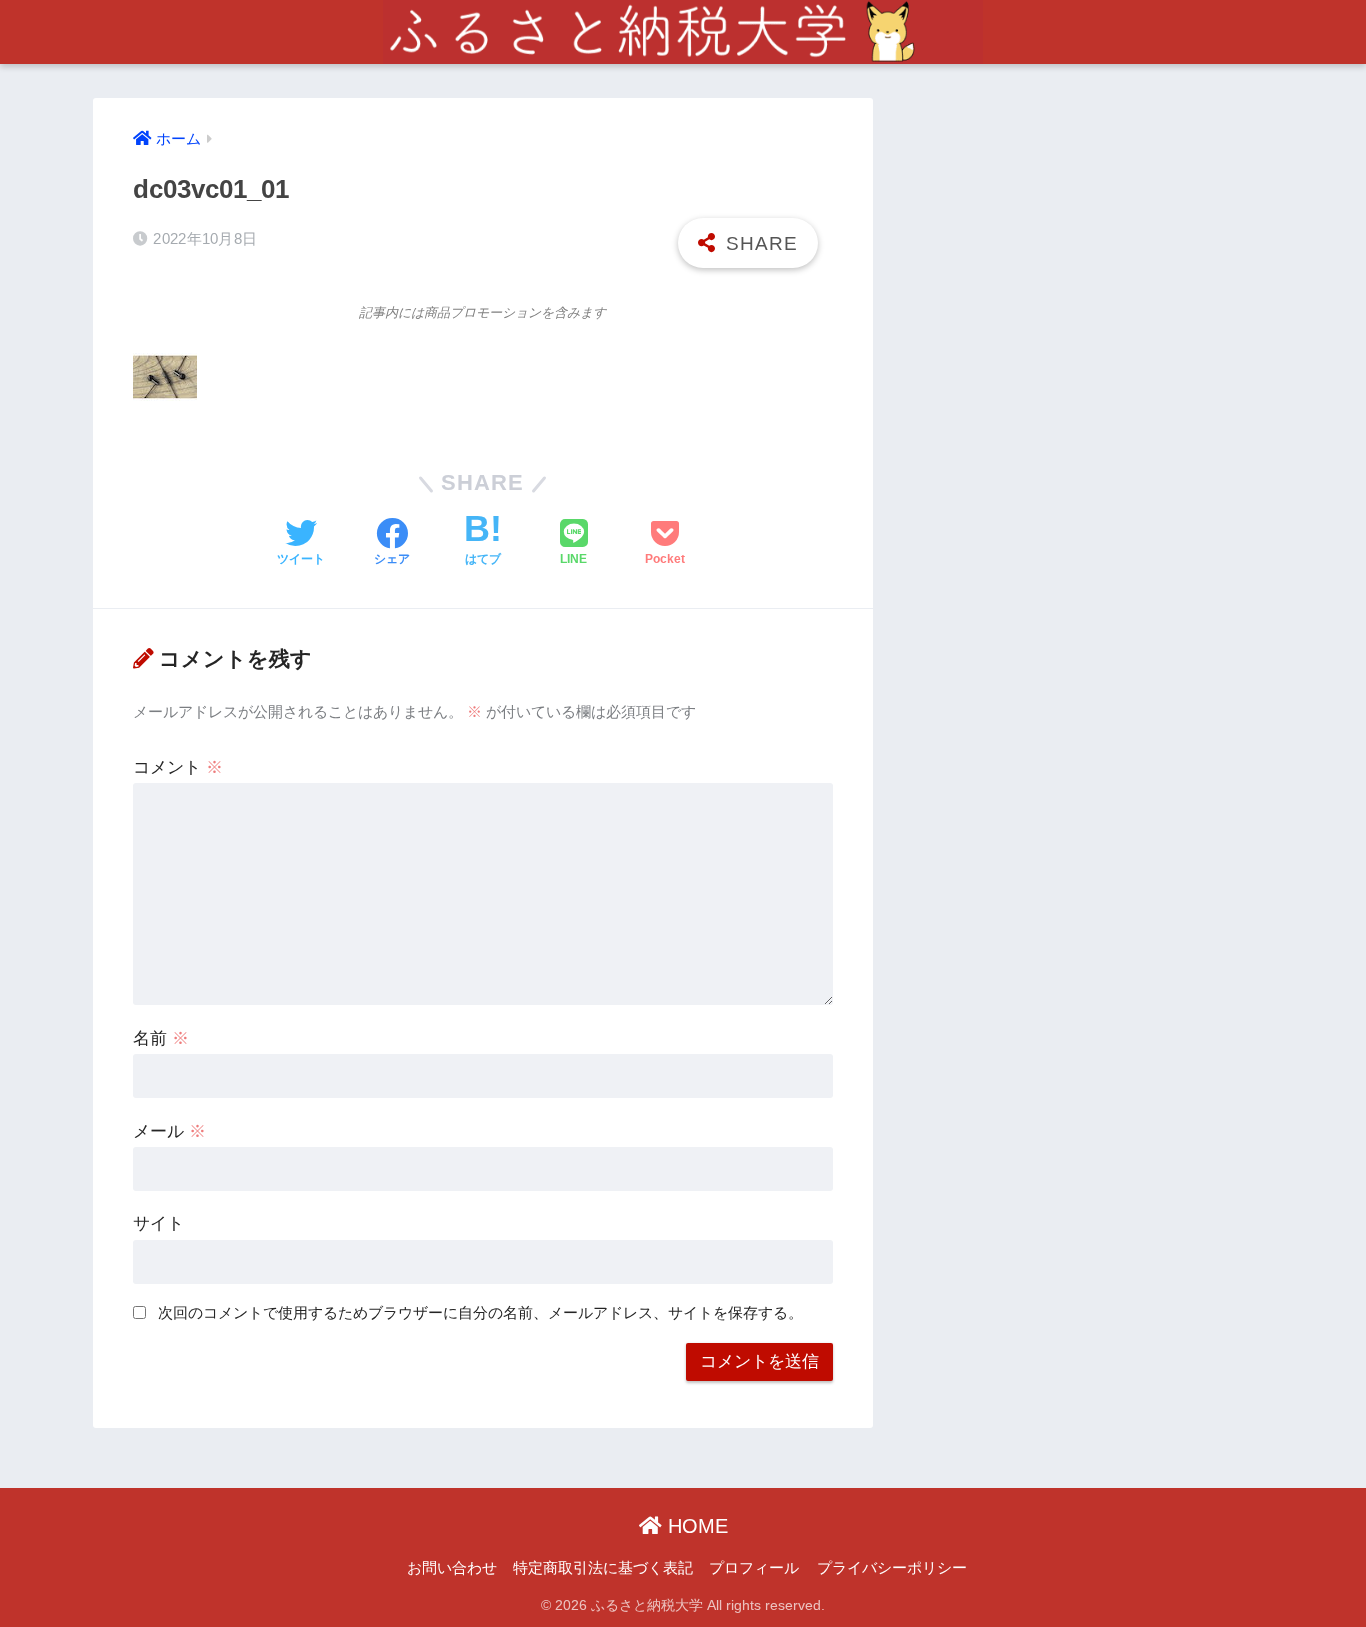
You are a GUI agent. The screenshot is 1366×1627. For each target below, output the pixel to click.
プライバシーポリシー (892, 1568)
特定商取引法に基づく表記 (603, 1568)
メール (169, 1131)
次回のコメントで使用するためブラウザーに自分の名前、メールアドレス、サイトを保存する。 (480, 1312)
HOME (695, 1526)
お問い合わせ (452, 1568)
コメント (178, 767)
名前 (161, 1038)
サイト (158, 1223)
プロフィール (754, 1568)
